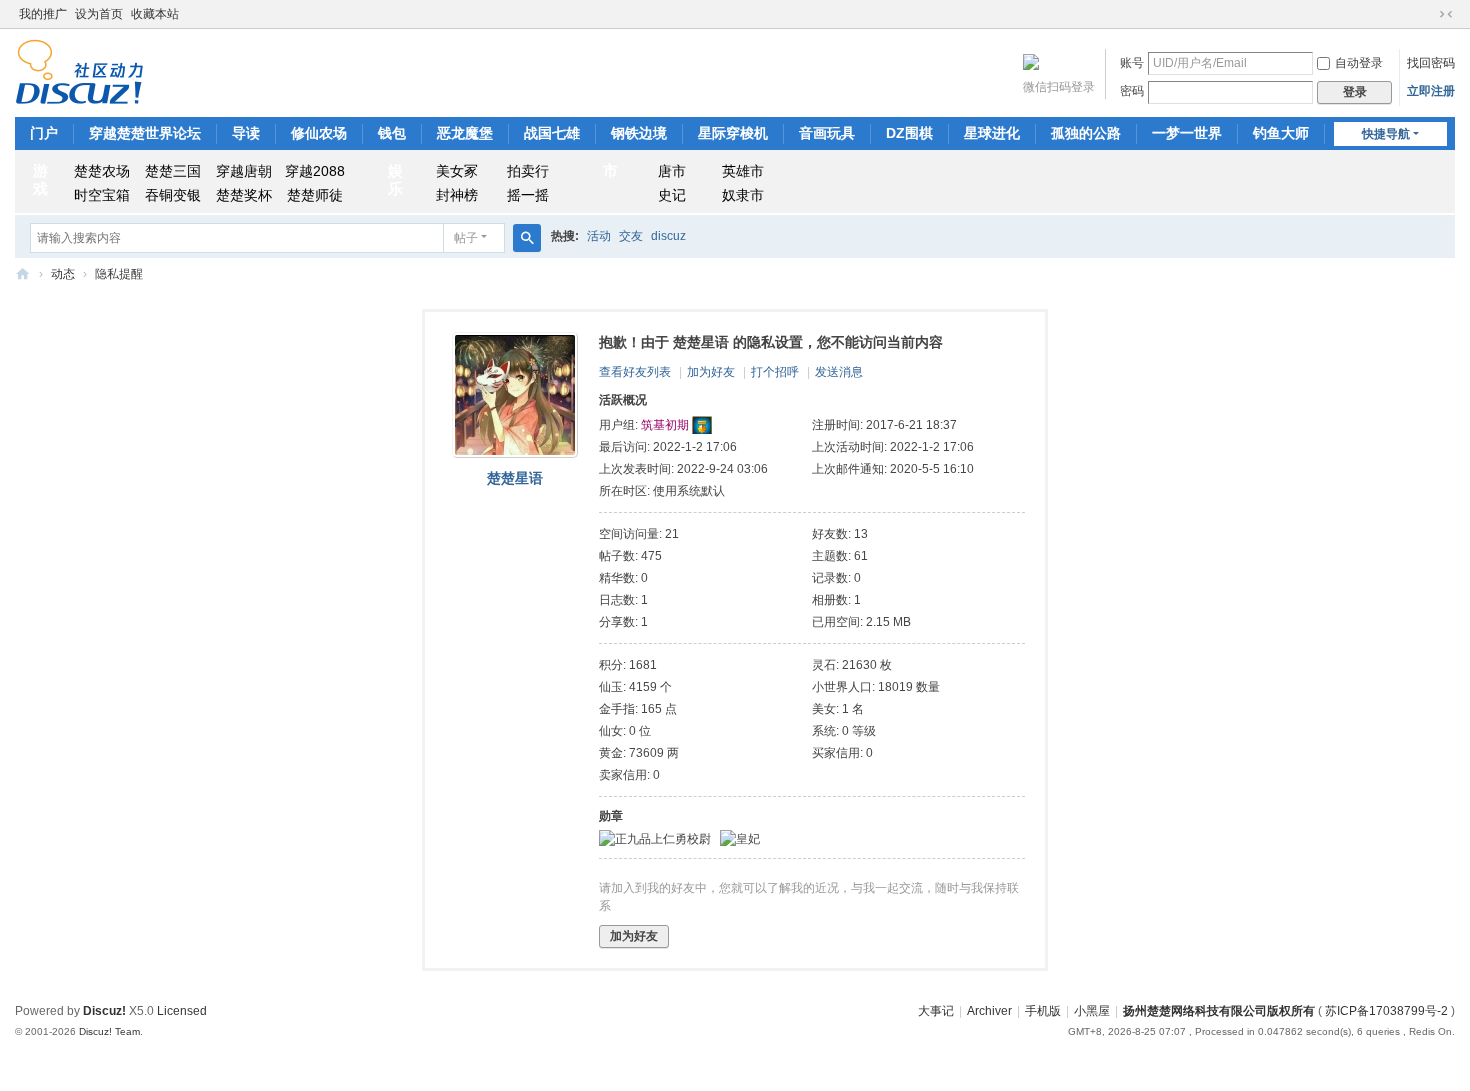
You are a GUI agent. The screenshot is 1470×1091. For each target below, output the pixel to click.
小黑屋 (1092, 1011)
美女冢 (457, 171)
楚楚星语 (515, 478)
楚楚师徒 (315, 195)
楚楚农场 (102, 171)
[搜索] (527, 238)
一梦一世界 (1187, 133)
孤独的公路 (1086, 133)
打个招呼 (775, 372)
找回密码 (1431, 63)
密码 (1132, 91)
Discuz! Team (109, 1031)
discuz (668, 236)
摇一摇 (528, 195)
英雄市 (743, 171)
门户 (44, 133)
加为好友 (711, 372)
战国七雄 (552, 133)
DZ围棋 (909, 133)
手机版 (1043, 1011)
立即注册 (1431, 91)
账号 (1132, 63)
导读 (246, 133)
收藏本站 (155, 14)
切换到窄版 (1446, 14)
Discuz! (104, 1011)
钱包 (392, 133)
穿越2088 (315, 171)
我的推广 (43, 14)
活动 (599, 236)
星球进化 (992, 133)
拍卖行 (528, 171)
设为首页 (99, 14)
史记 (672, 195)
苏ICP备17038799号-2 (1386, 1011)
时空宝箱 (102, 195)
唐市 (672, 171)
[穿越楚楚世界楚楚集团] (79, 71)
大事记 (936, 1011)
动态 (63, 274)
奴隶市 (743, 195)
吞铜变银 (173, 195)
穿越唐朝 (244, 171)
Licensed (182, 1011)
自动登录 (1359, 63)
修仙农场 (319, 133)
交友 (631, 236)
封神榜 (457, 195)
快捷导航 (1386, 134)
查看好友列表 (635, 372)
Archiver (989, 1011)
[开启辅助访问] (1427, 14)
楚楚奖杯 (244, 195)
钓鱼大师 (1281, 133)
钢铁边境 (639, 133)
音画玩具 (827, 133)
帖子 (466, 238)
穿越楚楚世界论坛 (145, 133)
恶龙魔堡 (465, 133)
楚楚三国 (173, 171)
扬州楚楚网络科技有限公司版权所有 (1219, 1011)
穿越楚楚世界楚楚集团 (23, 274)
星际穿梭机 (733, 133)
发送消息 (839, 372)
